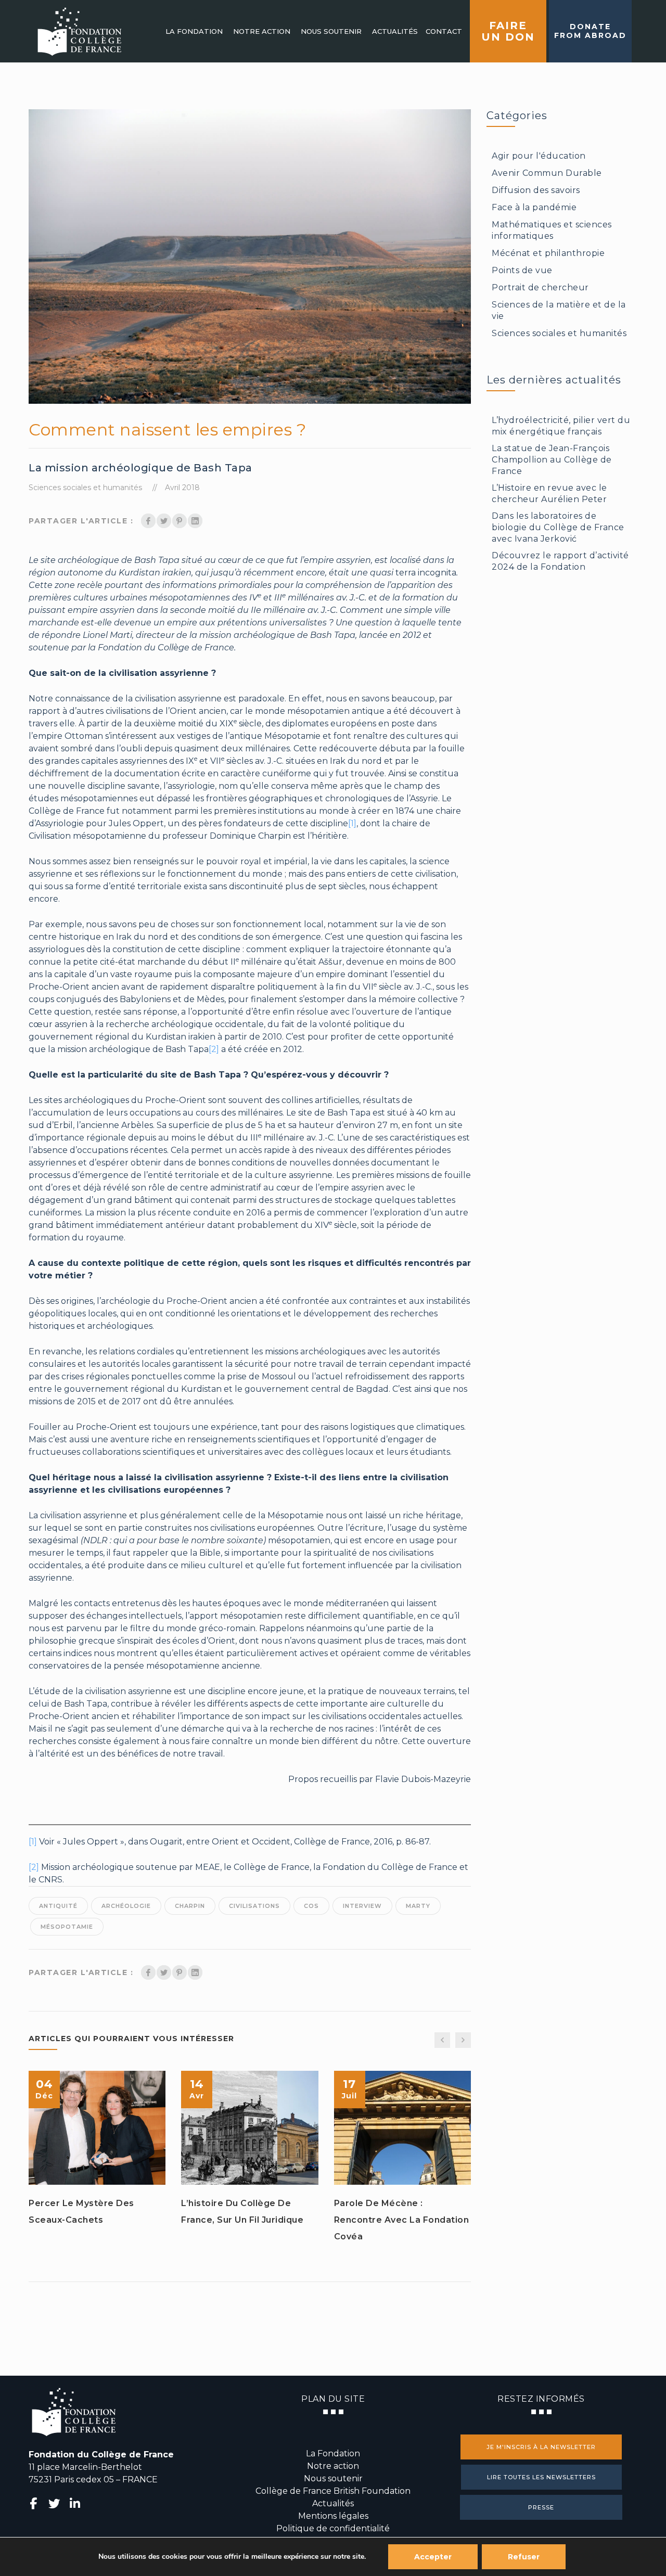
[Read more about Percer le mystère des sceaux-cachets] (97, 2128)
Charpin (190, 1906)
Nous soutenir (333, 2478)
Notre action (333, 2466)
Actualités (333, 2503)
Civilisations (254, 1906)
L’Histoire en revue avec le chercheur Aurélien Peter (549, 494)
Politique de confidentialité (333, 2528)
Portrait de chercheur (540, 287)
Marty (418, 1906)
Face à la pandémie (534, 207)
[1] (352, 823)
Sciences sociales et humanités (85, 488)
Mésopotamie (67, 1927)
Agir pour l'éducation (539, 156)
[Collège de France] (79, 31)
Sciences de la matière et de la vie (559, 310)
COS (311, 1906)
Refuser (524, 2557)
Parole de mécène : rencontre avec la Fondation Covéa (402, 2220)
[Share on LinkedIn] (195, 521)
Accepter (433, 2557)
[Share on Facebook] (148, 521)
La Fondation (333, 2453)
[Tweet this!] (164, 521)
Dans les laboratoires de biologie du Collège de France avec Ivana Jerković (558, 527)
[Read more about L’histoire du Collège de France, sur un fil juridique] (250, 2128)
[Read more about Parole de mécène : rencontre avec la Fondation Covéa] (402, 2128)
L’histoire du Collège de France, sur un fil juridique (242, 2212)
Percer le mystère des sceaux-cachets (81, 2212)
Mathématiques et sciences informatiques (552, 230)
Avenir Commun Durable (547, 173)
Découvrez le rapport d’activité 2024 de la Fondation (560, 561)
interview (362, 1906)
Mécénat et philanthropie (548, 253)
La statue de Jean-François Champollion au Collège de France (552, 460)
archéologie (126, 1906)
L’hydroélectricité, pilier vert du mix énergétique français (561, 426)
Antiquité (58, 1906)
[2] (214, 1049)
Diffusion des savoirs (536, 190)
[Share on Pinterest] (180, 521)
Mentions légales (333, 2516)
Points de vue (522, 270)
